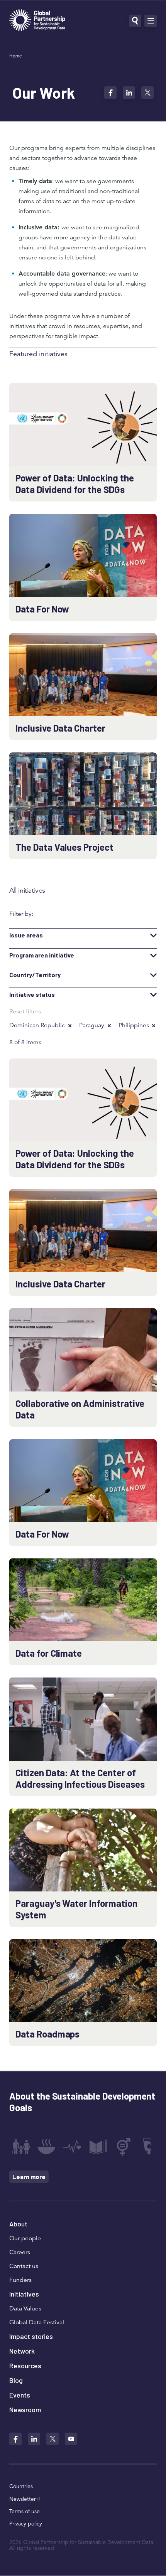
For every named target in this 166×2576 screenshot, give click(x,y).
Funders (20, 2280)
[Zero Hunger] (46, 2147)
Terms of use (25, 2511)
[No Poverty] (21, 2147)
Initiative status (32, 994)
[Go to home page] (37, 21)
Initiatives (24, 2294)
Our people (25, 2238)
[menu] (151, 21)
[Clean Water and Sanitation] (149, 2147)
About (18, 2224)
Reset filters (25, 1011)
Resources (25, 2366)
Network (22, 2351)
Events (20, 2395)
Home (16, 56)
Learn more (29, 2176)
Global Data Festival (37, 2322)
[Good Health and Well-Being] (72, 2147)
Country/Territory (35, 975)
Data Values (25, 2308)
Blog (16, 2380)
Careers (20, 2252)
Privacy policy (26, 2524)
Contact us (24, 2266)
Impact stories (31, 2336)
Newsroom (25, 2409)
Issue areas (26, 935)
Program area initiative (42, 955)
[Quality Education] (98, 2147)
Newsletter (23, 2499)
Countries (21, 2486)
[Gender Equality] (124, 2147)
